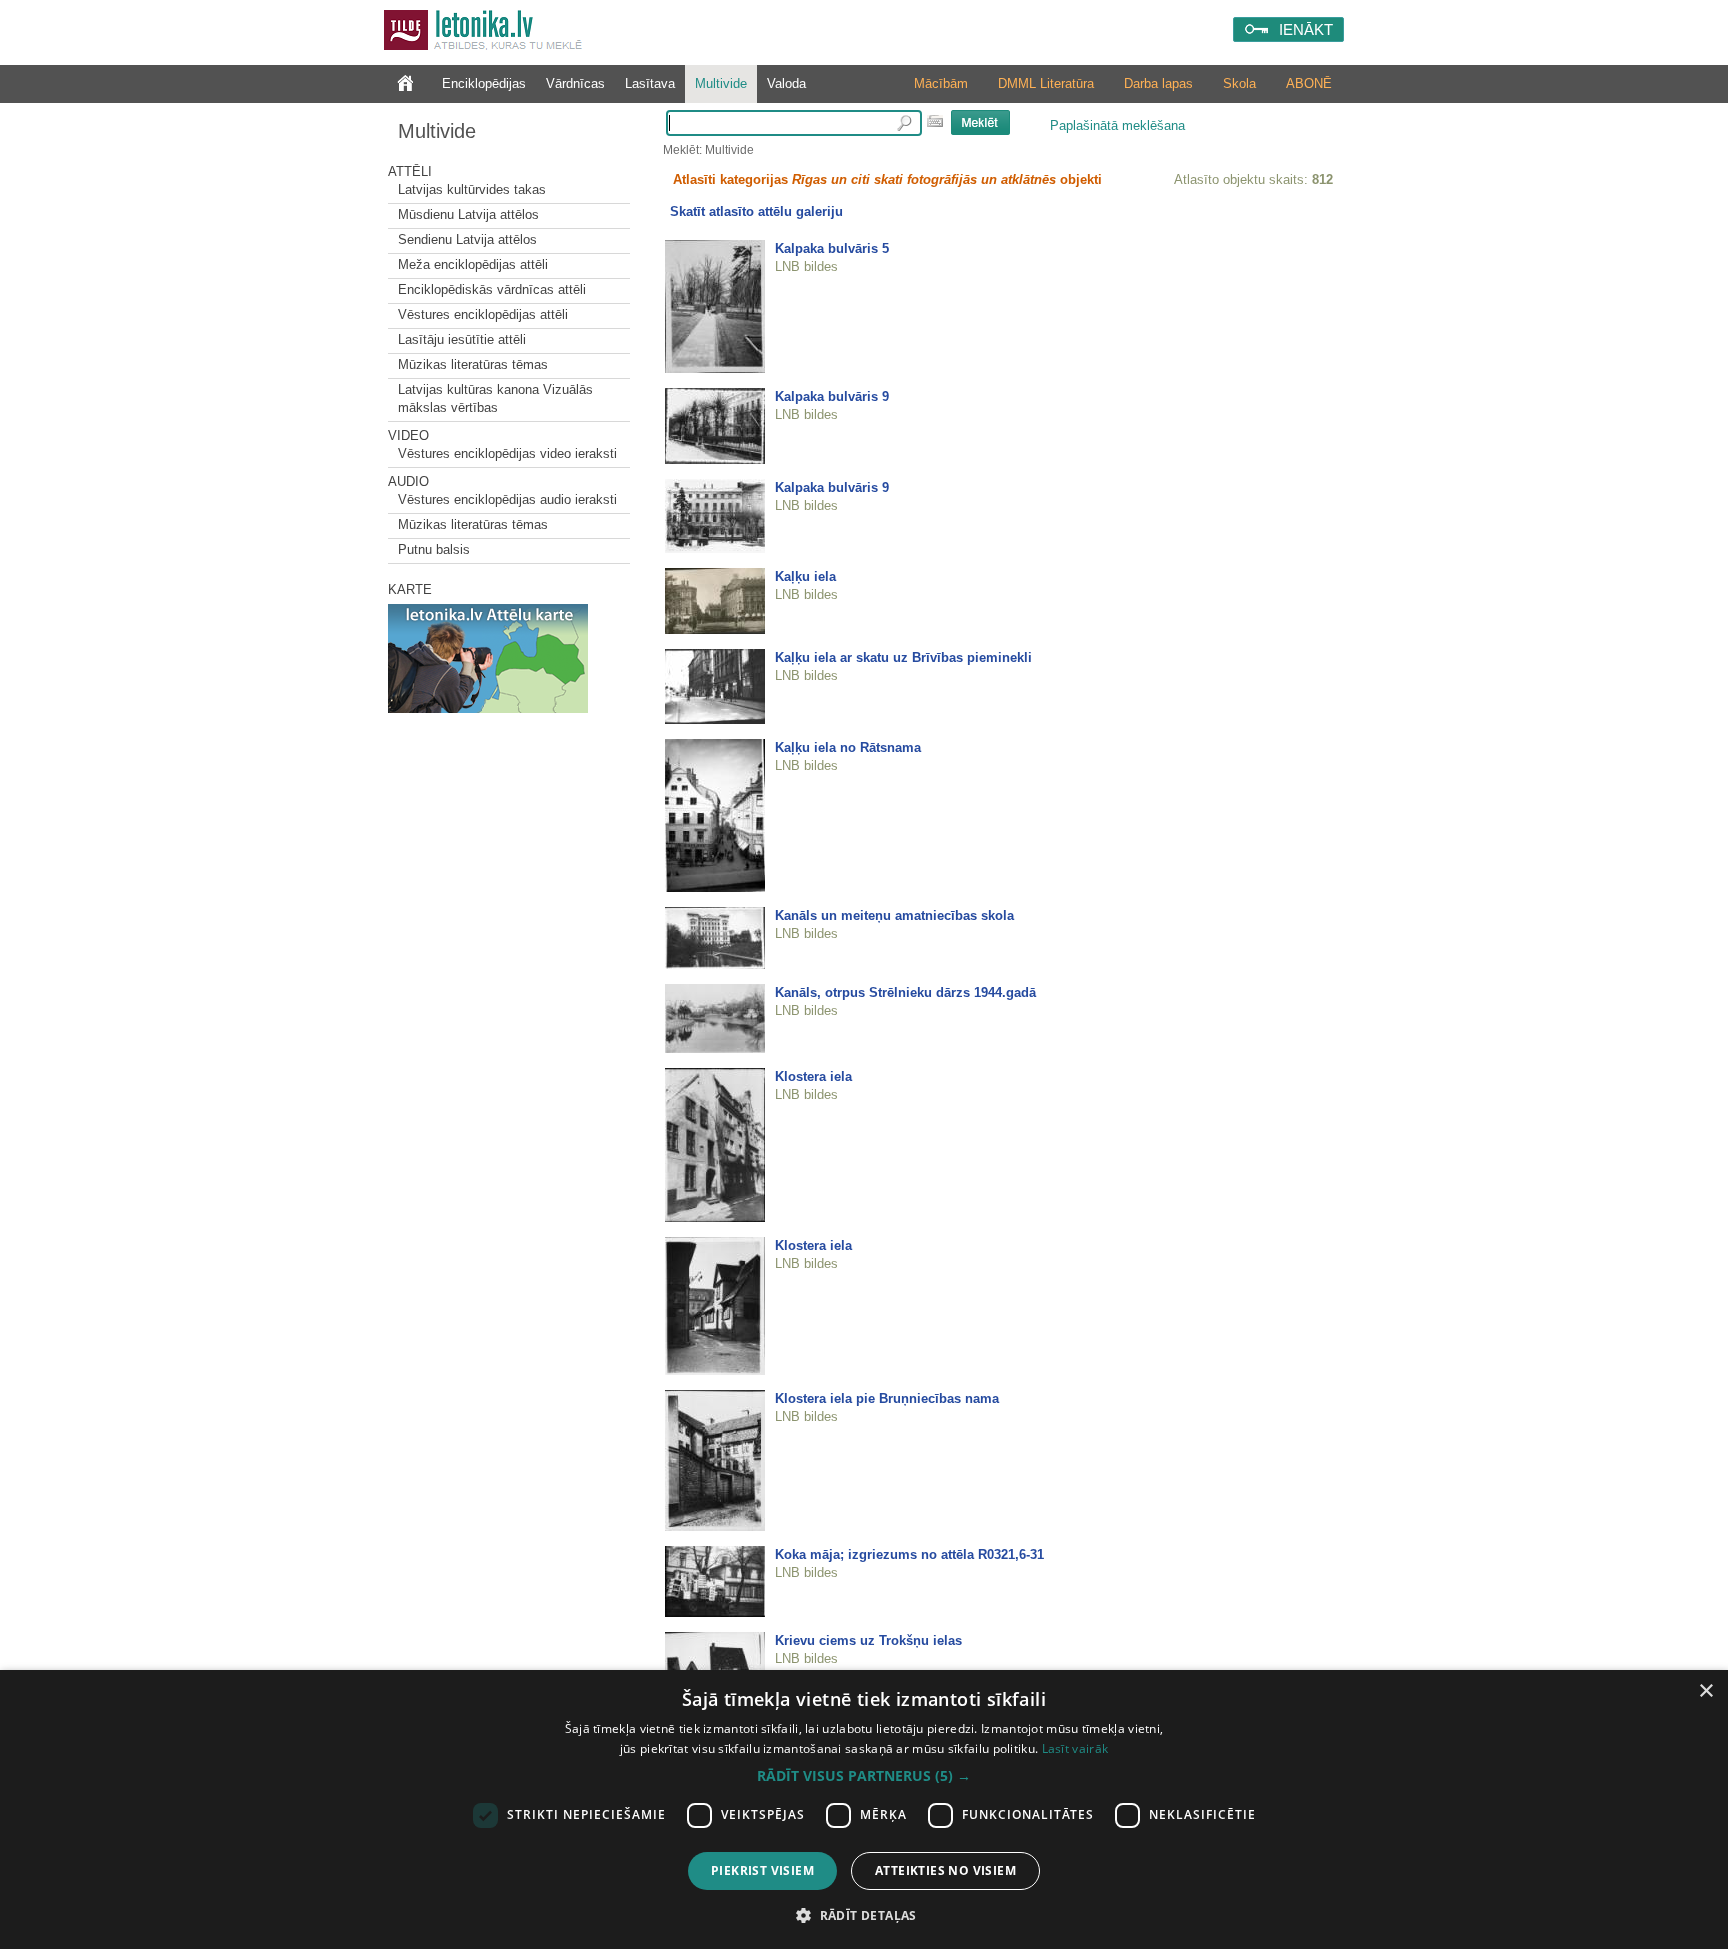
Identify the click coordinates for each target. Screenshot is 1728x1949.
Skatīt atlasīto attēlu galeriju (756, 211)
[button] (864, 1776)
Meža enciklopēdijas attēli (473, 264)
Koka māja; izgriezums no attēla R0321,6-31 (909, 1554)
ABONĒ (1309, 83)
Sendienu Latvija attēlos (467, 239)
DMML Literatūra (1046, 83)
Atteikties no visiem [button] (945, 1870)
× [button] (1705, 1691)
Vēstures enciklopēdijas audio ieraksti (507, 499)
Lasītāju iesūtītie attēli (462, 339)
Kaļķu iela (805, 576)
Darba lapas (1158, 83)
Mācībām (941, 83)
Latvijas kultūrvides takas (472, 189)
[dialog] (864, 1809)
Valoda (786, 83)
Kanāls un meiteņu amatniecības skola (894, 915)
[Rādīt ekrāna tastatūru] (935, 121)
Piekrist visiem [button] (762, 1870)
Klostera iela (813, 1076)
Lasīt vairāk (1075, 1748)
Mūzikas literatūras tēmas (473, 364)
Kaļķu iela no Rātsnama (848, 747)
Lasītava (650, 83)
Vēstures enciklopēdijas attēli (483, 314)
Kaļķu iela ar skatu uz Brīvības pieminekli (903, 657)
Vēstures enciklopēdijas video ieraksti (507, 453)
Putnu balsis (434, 549)
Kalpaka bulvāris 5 (832, 248)
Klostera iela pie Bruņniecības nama (887, 1398)
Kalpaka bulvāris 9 (832, 396)
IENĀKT (1306, 29)
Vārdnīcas (575, 83)
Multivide (721, 83)
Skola (1239, 83)
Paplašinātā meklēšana (1117, 125)
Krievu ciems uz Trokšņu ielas (868, 1640)
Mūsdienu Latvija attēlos (468, 214)
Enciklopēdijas (484, 83)
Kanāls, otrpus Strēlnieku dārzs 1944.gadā (905, 992)
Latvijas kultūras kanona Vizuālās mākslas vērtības (495, 398)
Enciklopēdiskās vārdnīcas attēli (492, 289)
